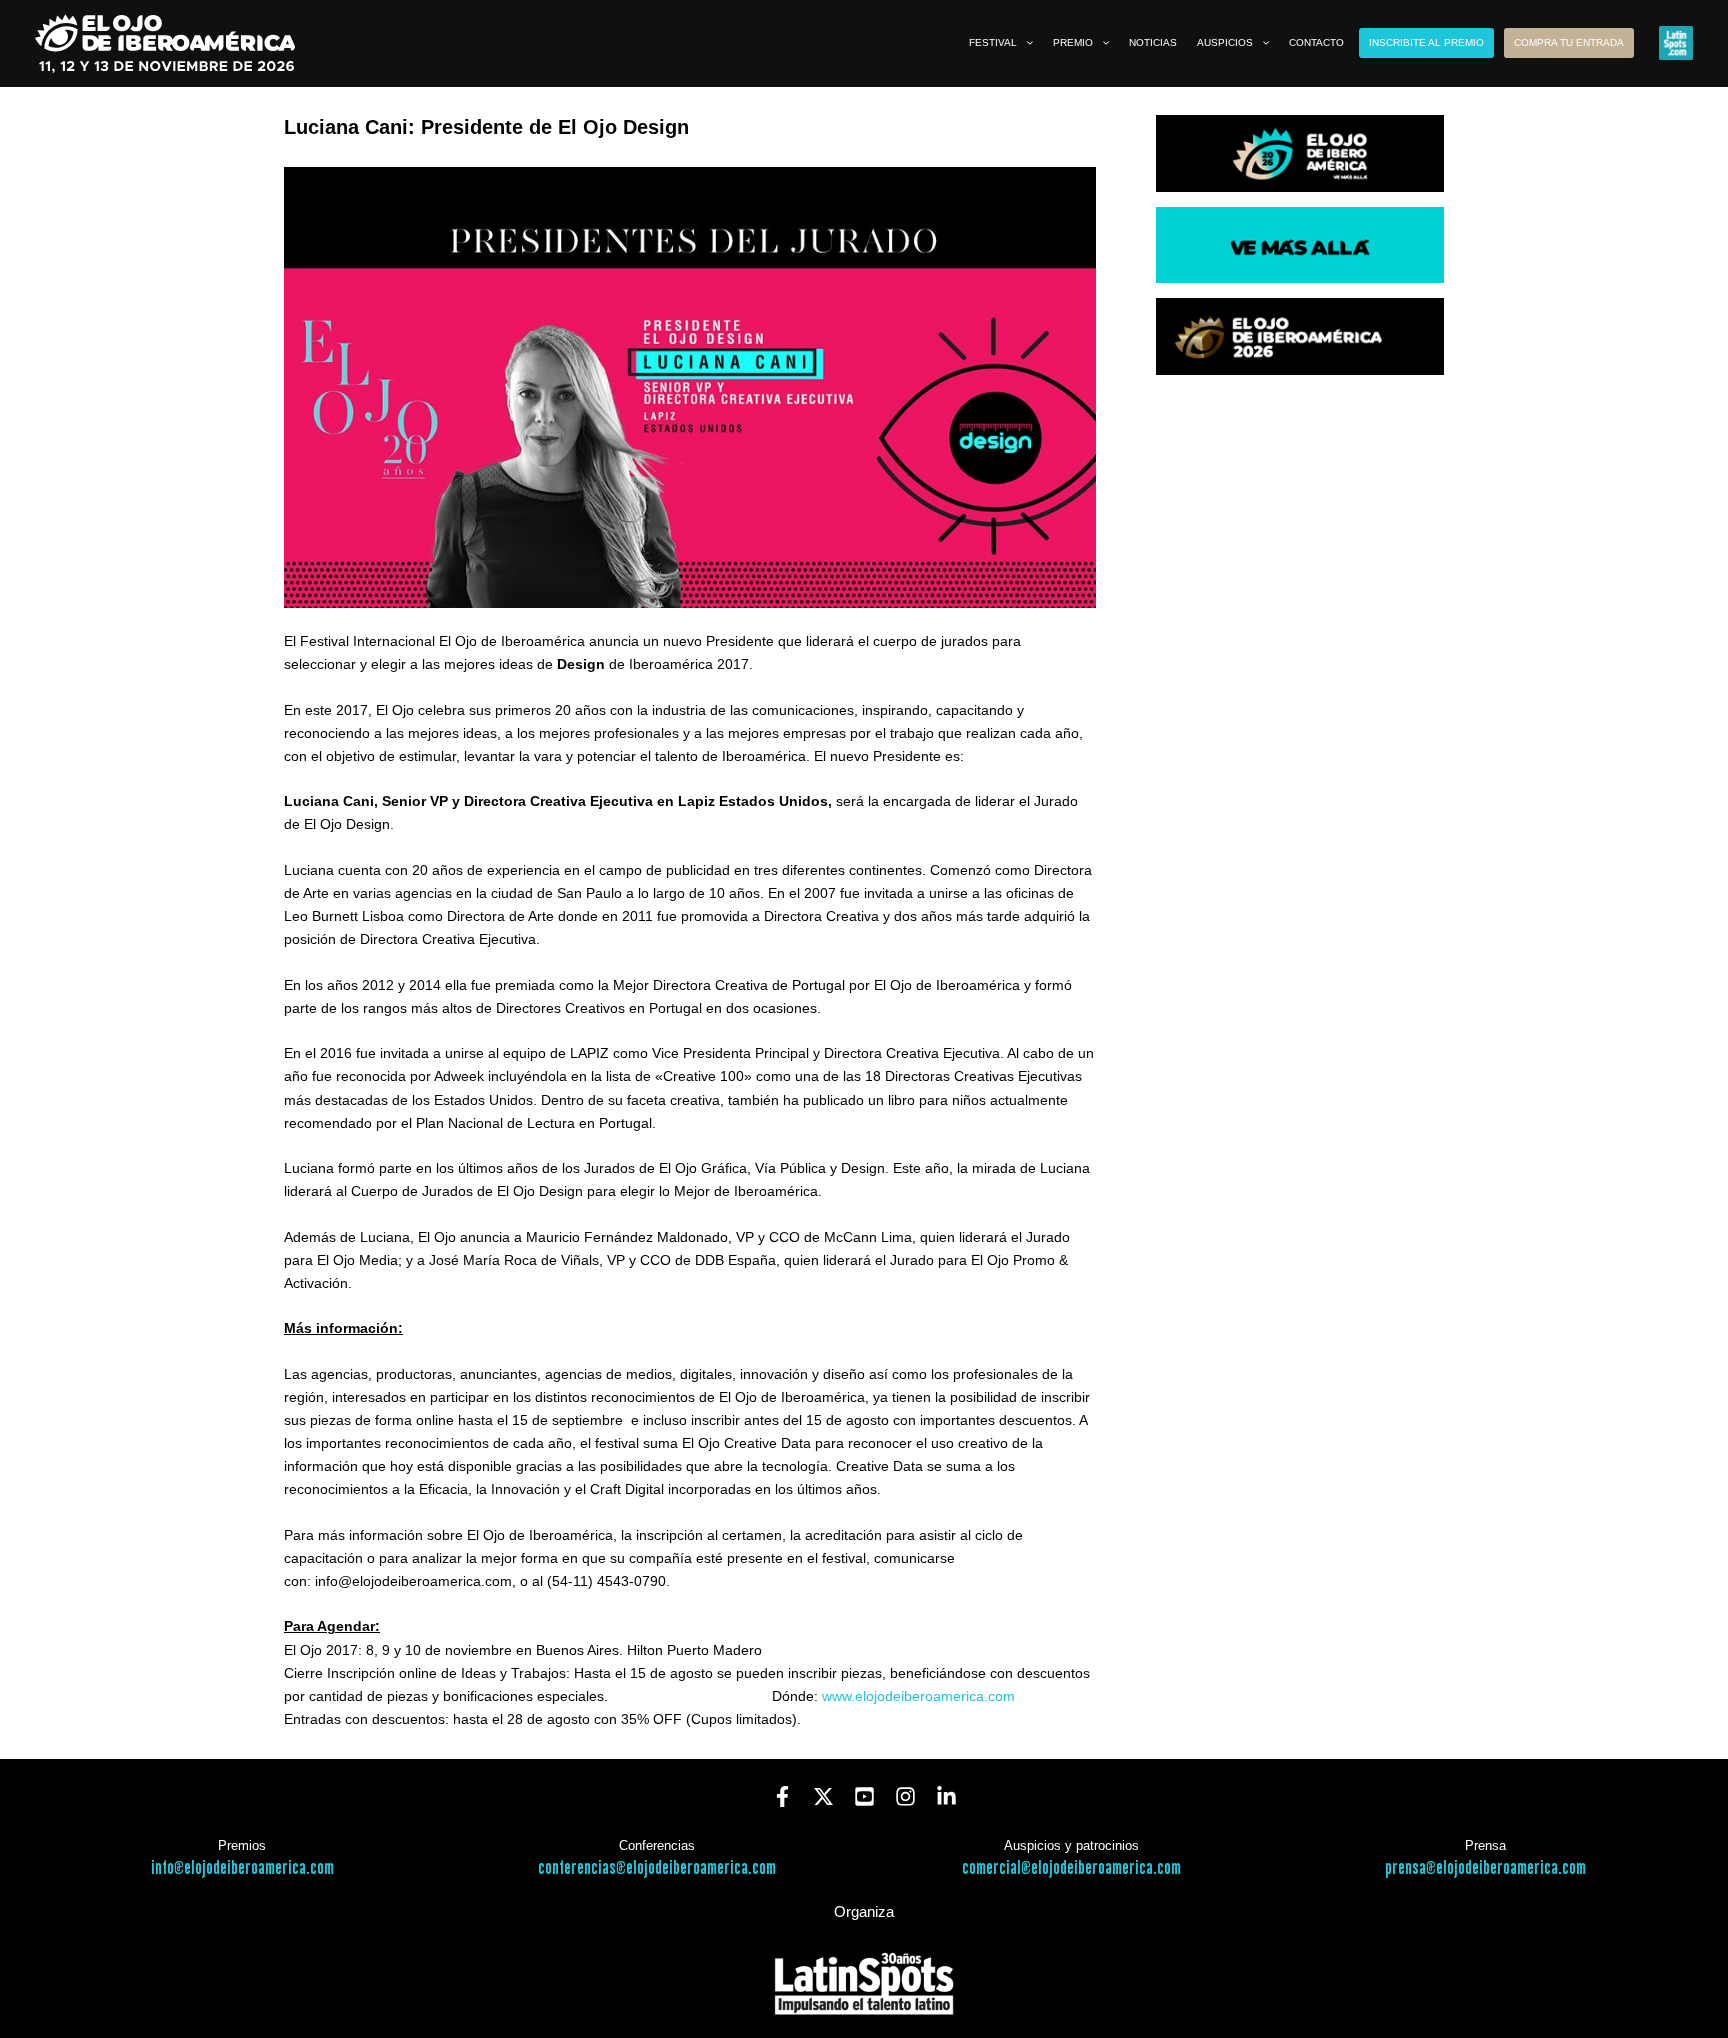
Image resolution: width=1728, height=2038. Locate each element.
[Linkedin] (946, 1796)
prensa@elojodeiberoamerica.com (1485, 1868)
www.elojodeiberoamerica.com (918, 1696)
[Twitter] (823, 1796)
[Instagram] (905, 1796)
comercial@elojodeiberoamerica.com (1071, 1868)
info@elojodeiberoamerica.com (242, 1868)
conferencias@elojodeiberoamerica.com (657, 1868)
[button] (1025, 43)
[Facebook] (782, 1796)
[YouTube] (864, 1796)
